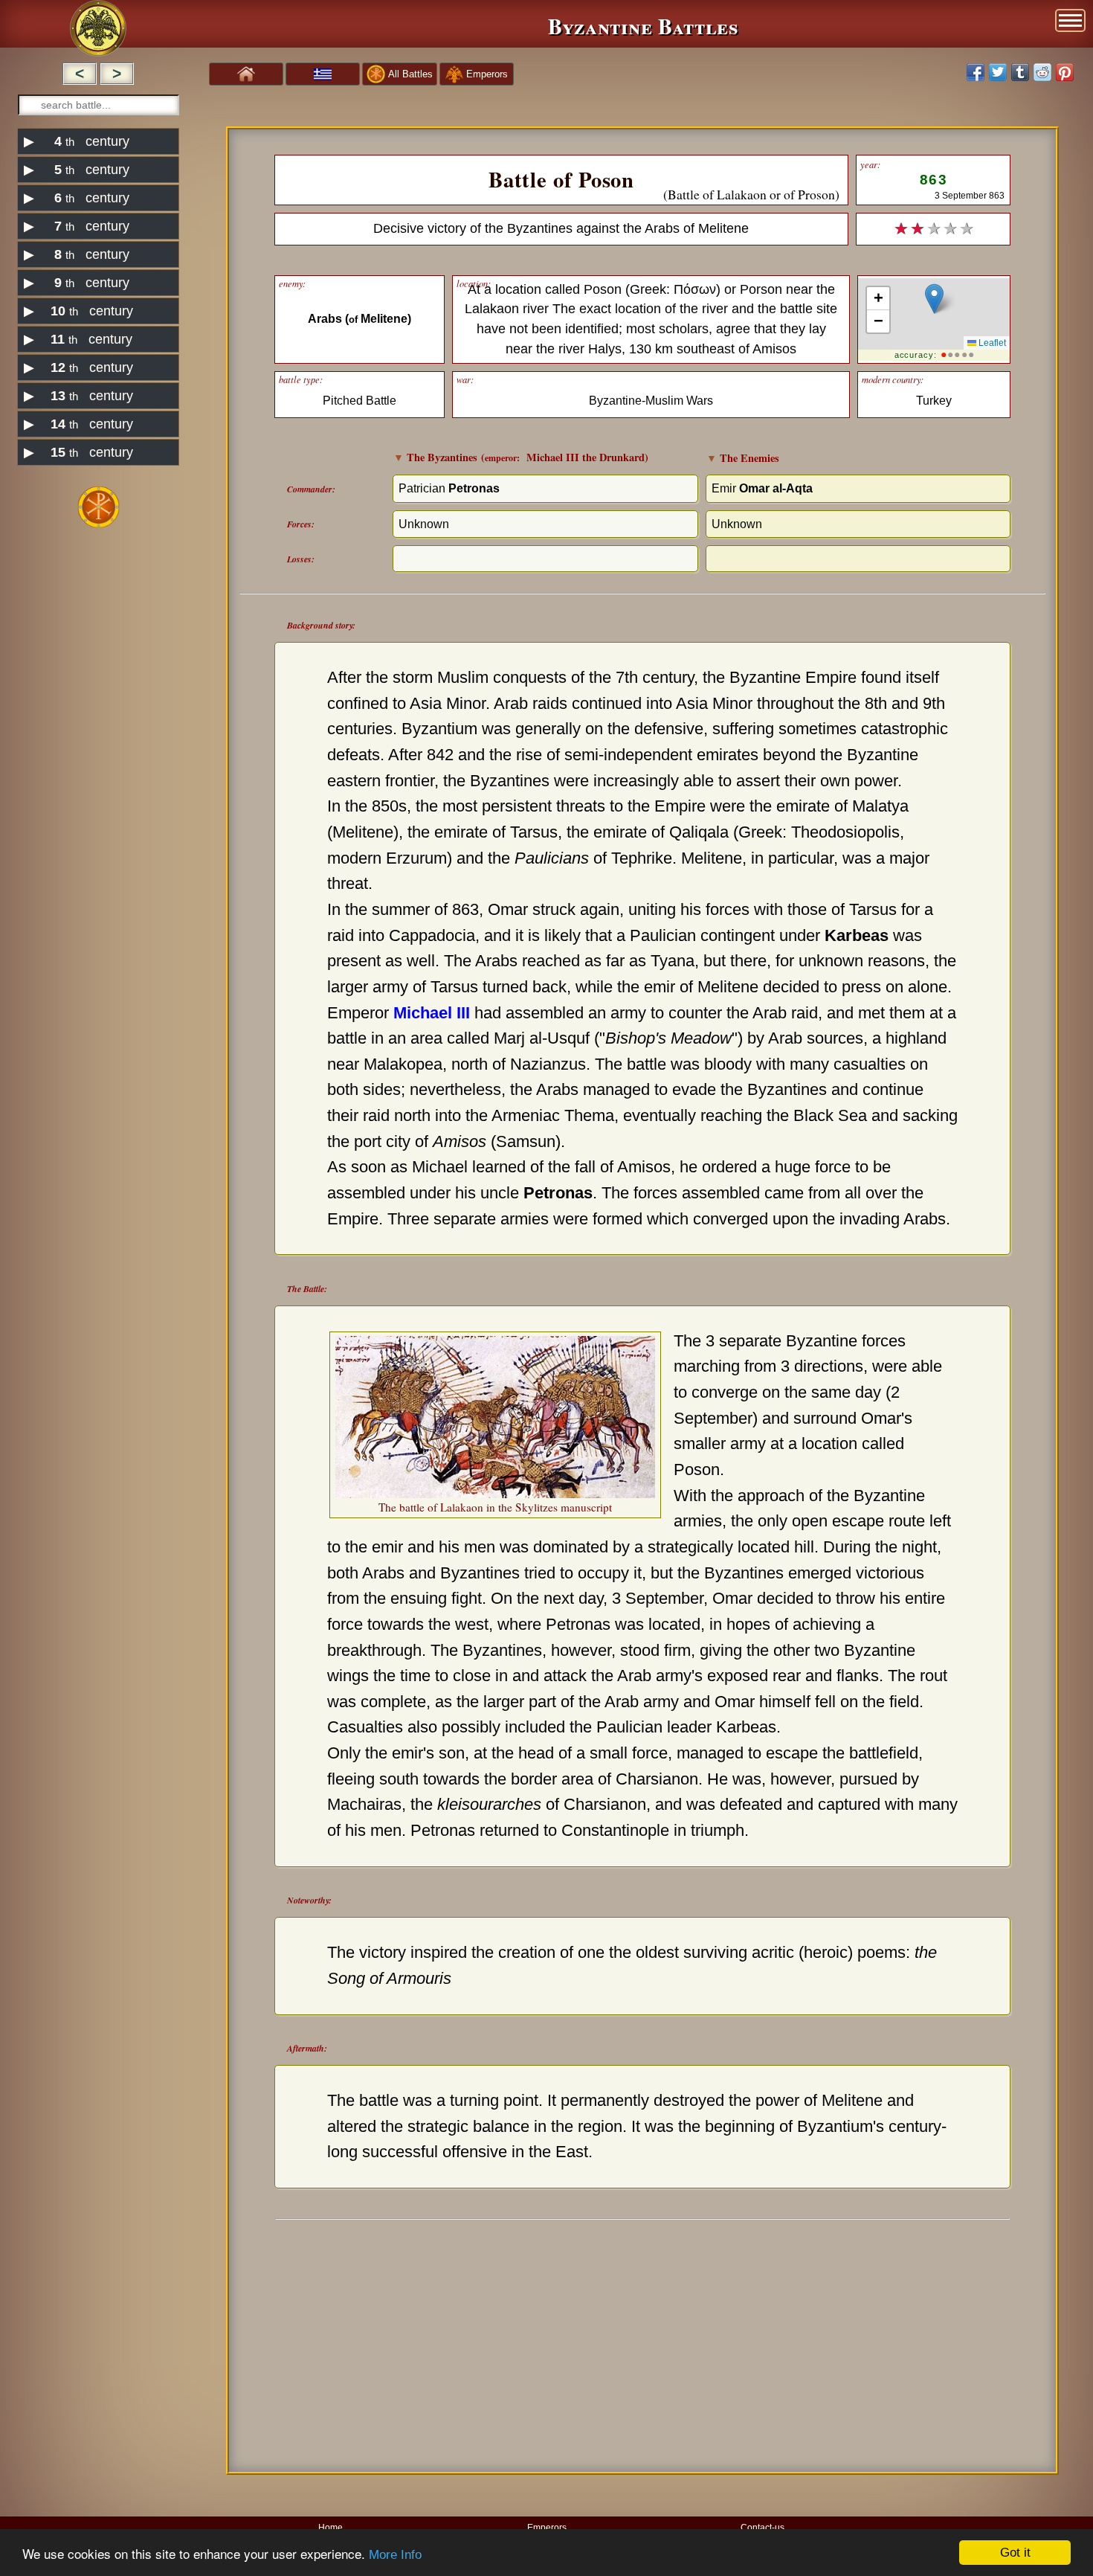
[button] (934, 299)
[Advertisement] (99, 765)
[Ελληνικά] (323, 74)
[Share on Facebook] (976, 72)
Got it (1015, 2553)
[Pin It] (1065, 72)
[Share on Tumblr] (1020, 72)
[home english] (246, 73)
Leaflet (991, 343)
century (77, 141)
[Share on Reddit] (1042, 72)
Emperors (547, 2527)
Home (331, 2527)
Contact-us (762, 2527)
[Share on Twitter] (998, 72)
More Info (395, 2555)
